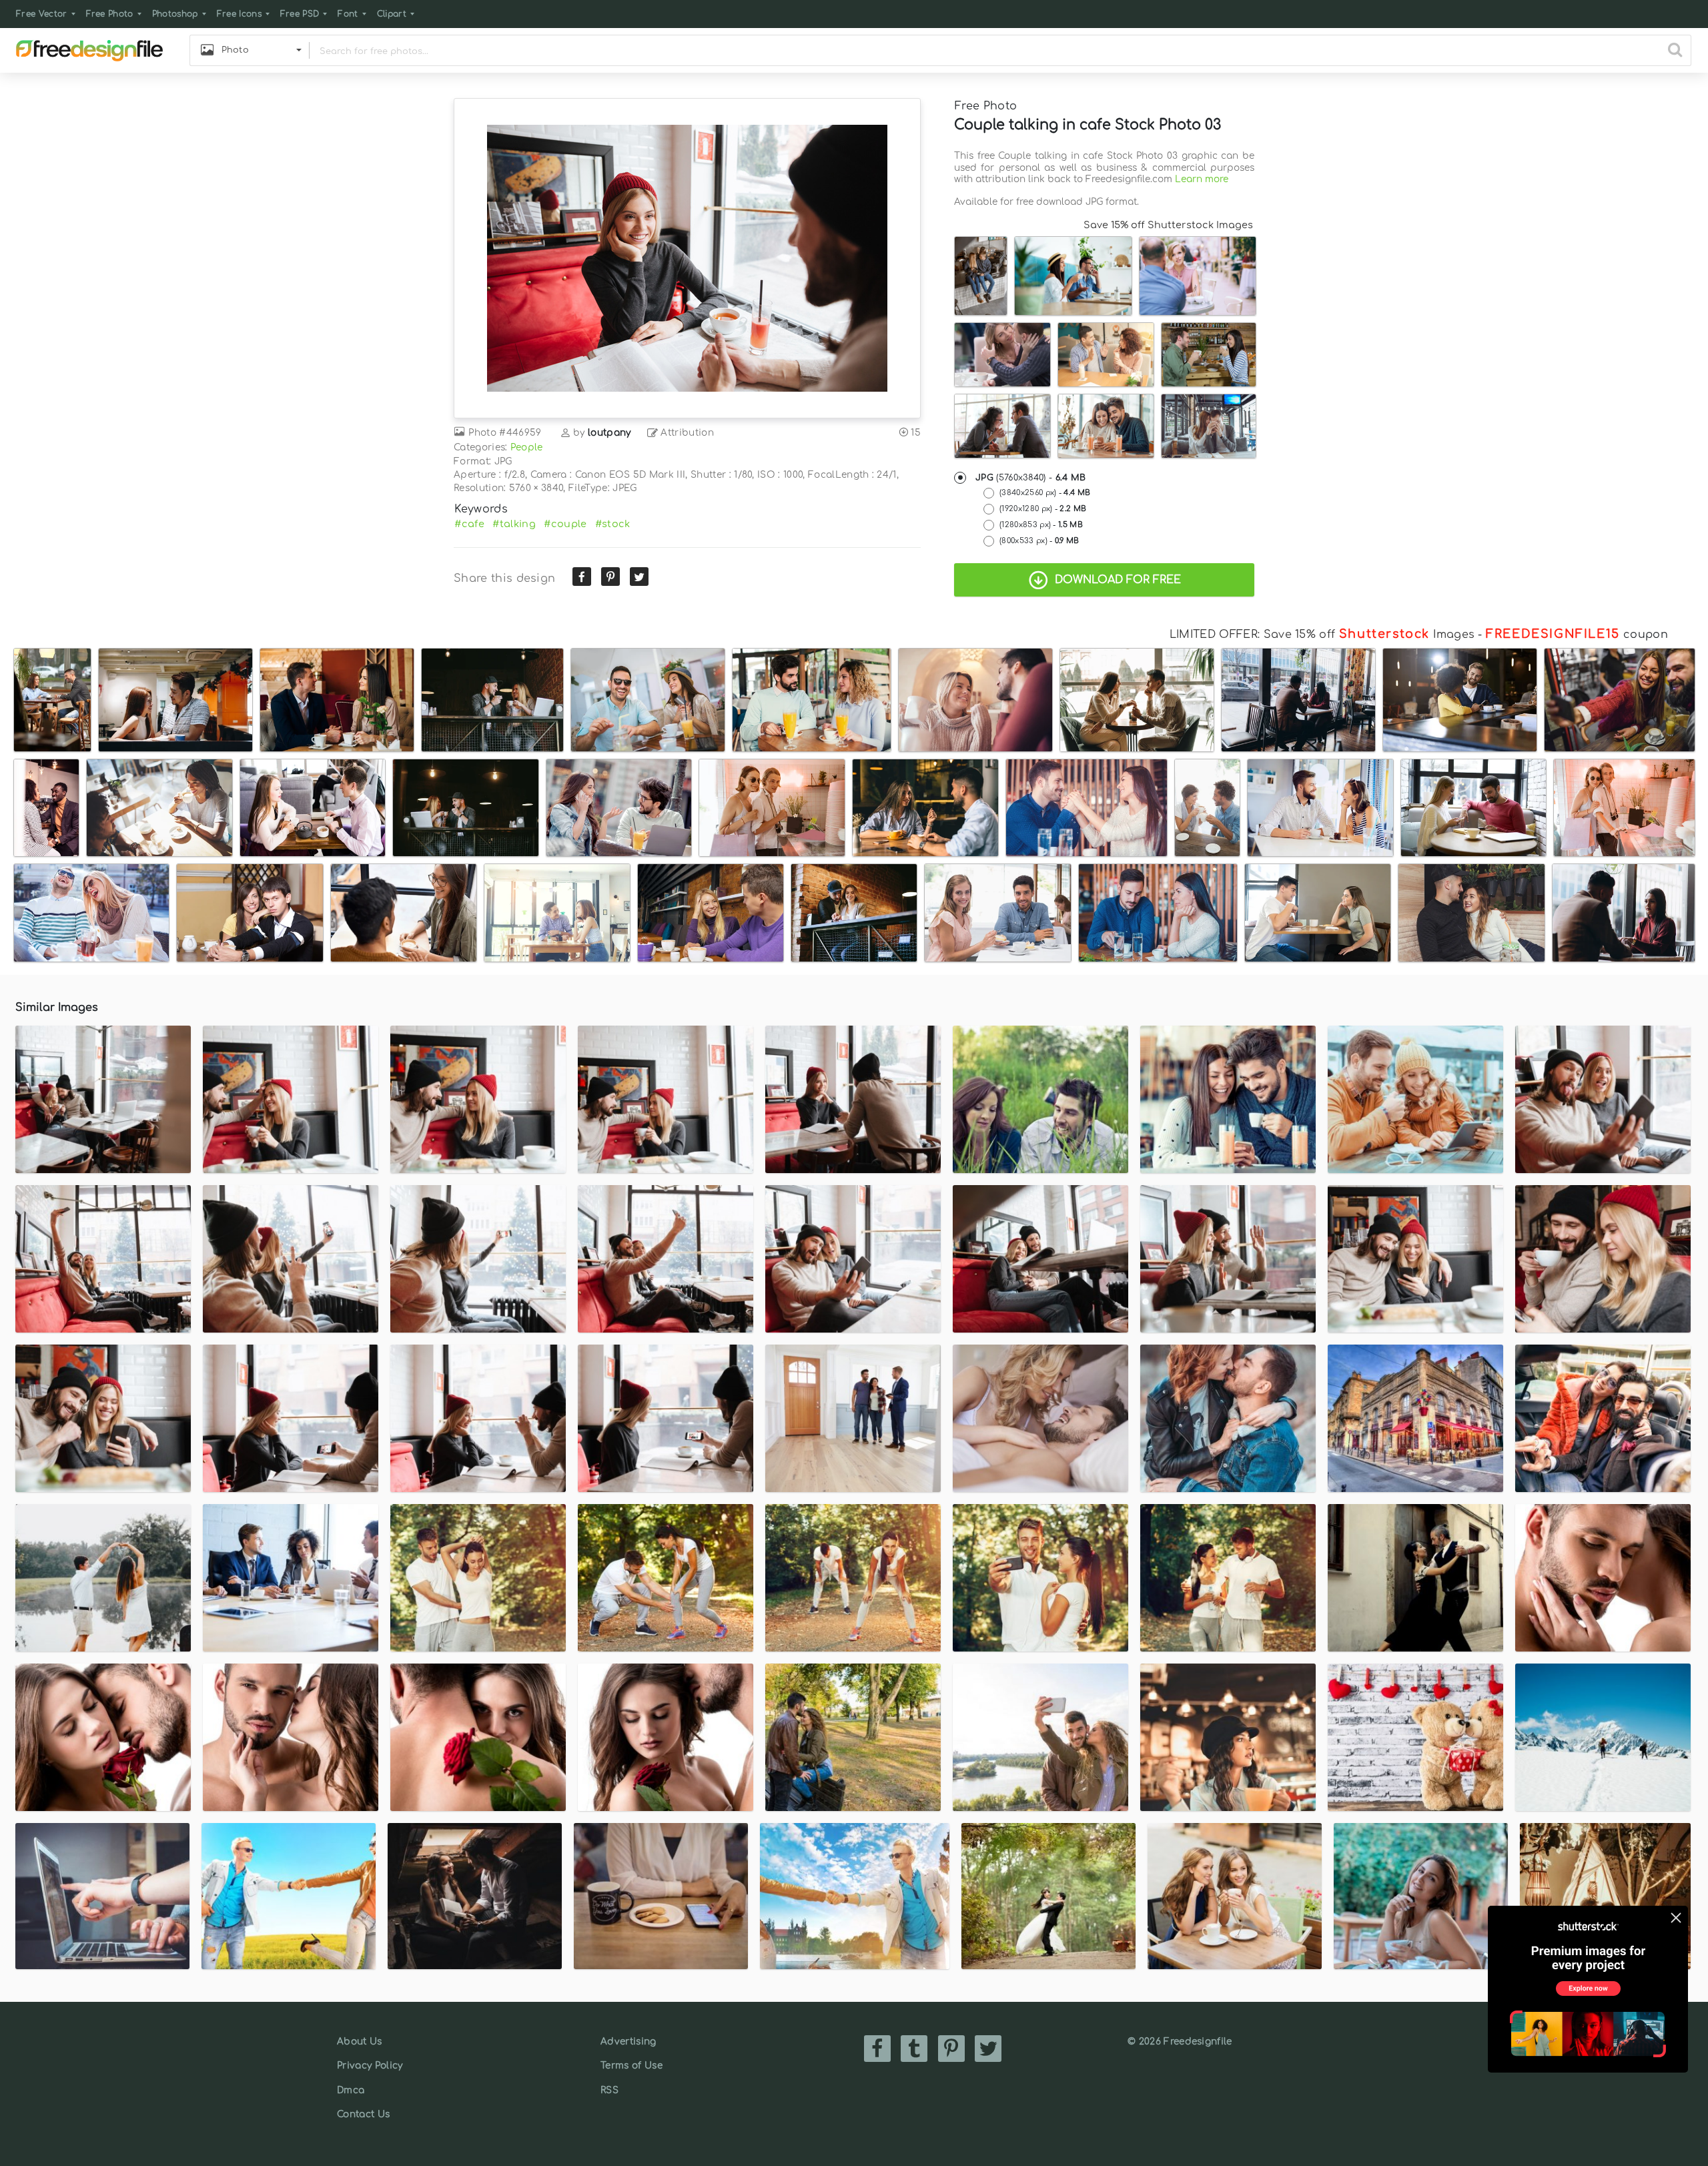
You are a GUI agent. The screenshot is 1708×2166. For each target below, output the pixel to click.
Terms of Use (631, 2066)
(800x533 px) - (1039, 541)
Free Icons (239, 14)
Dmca (351, 2090)
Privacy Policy (370, 2066)
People (527, 447)
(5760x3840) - (1031, 478)
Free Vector (42, 14)
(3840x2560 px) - (1045, 493)
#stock (613, 524)
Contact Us (363, 2114)
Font (348, 14)
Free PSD (300, 14)
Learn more (1202, 179)
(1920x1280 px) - (1043, 509)
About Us (360, 2042)
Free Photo (110, 14)
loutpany (609, 433)
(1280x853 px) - (1041, 525)
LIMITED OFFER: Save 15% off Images (1322, 635)
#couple (565, 524)
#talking (514, 524)
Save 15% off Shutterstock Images (1168, 225)
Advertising (628, 2042)
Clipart (392, 14)
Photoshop (175, 14)
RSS (609, 2090)
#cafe (469, 524)
